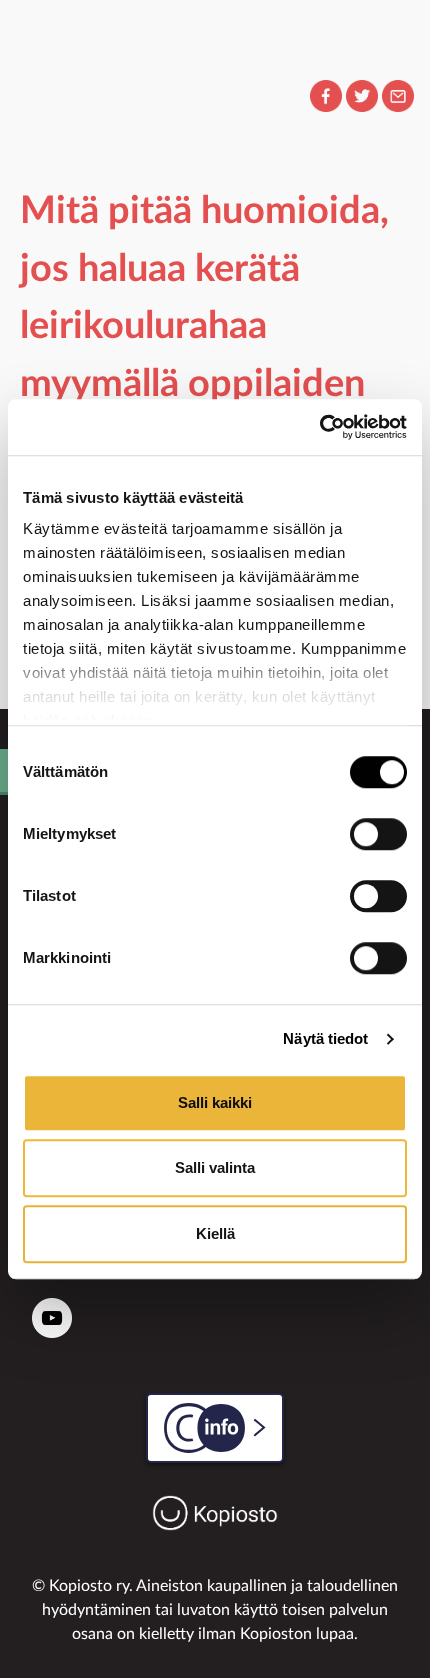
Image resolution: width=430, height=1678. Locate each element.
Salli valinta (215, 1167)
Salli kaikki (215, 1102)
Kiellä (215, 1233)
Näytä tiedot (325, 1038)
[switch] (378, 834)
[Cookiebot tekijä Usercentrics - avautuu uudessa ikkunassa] (319, 427)
